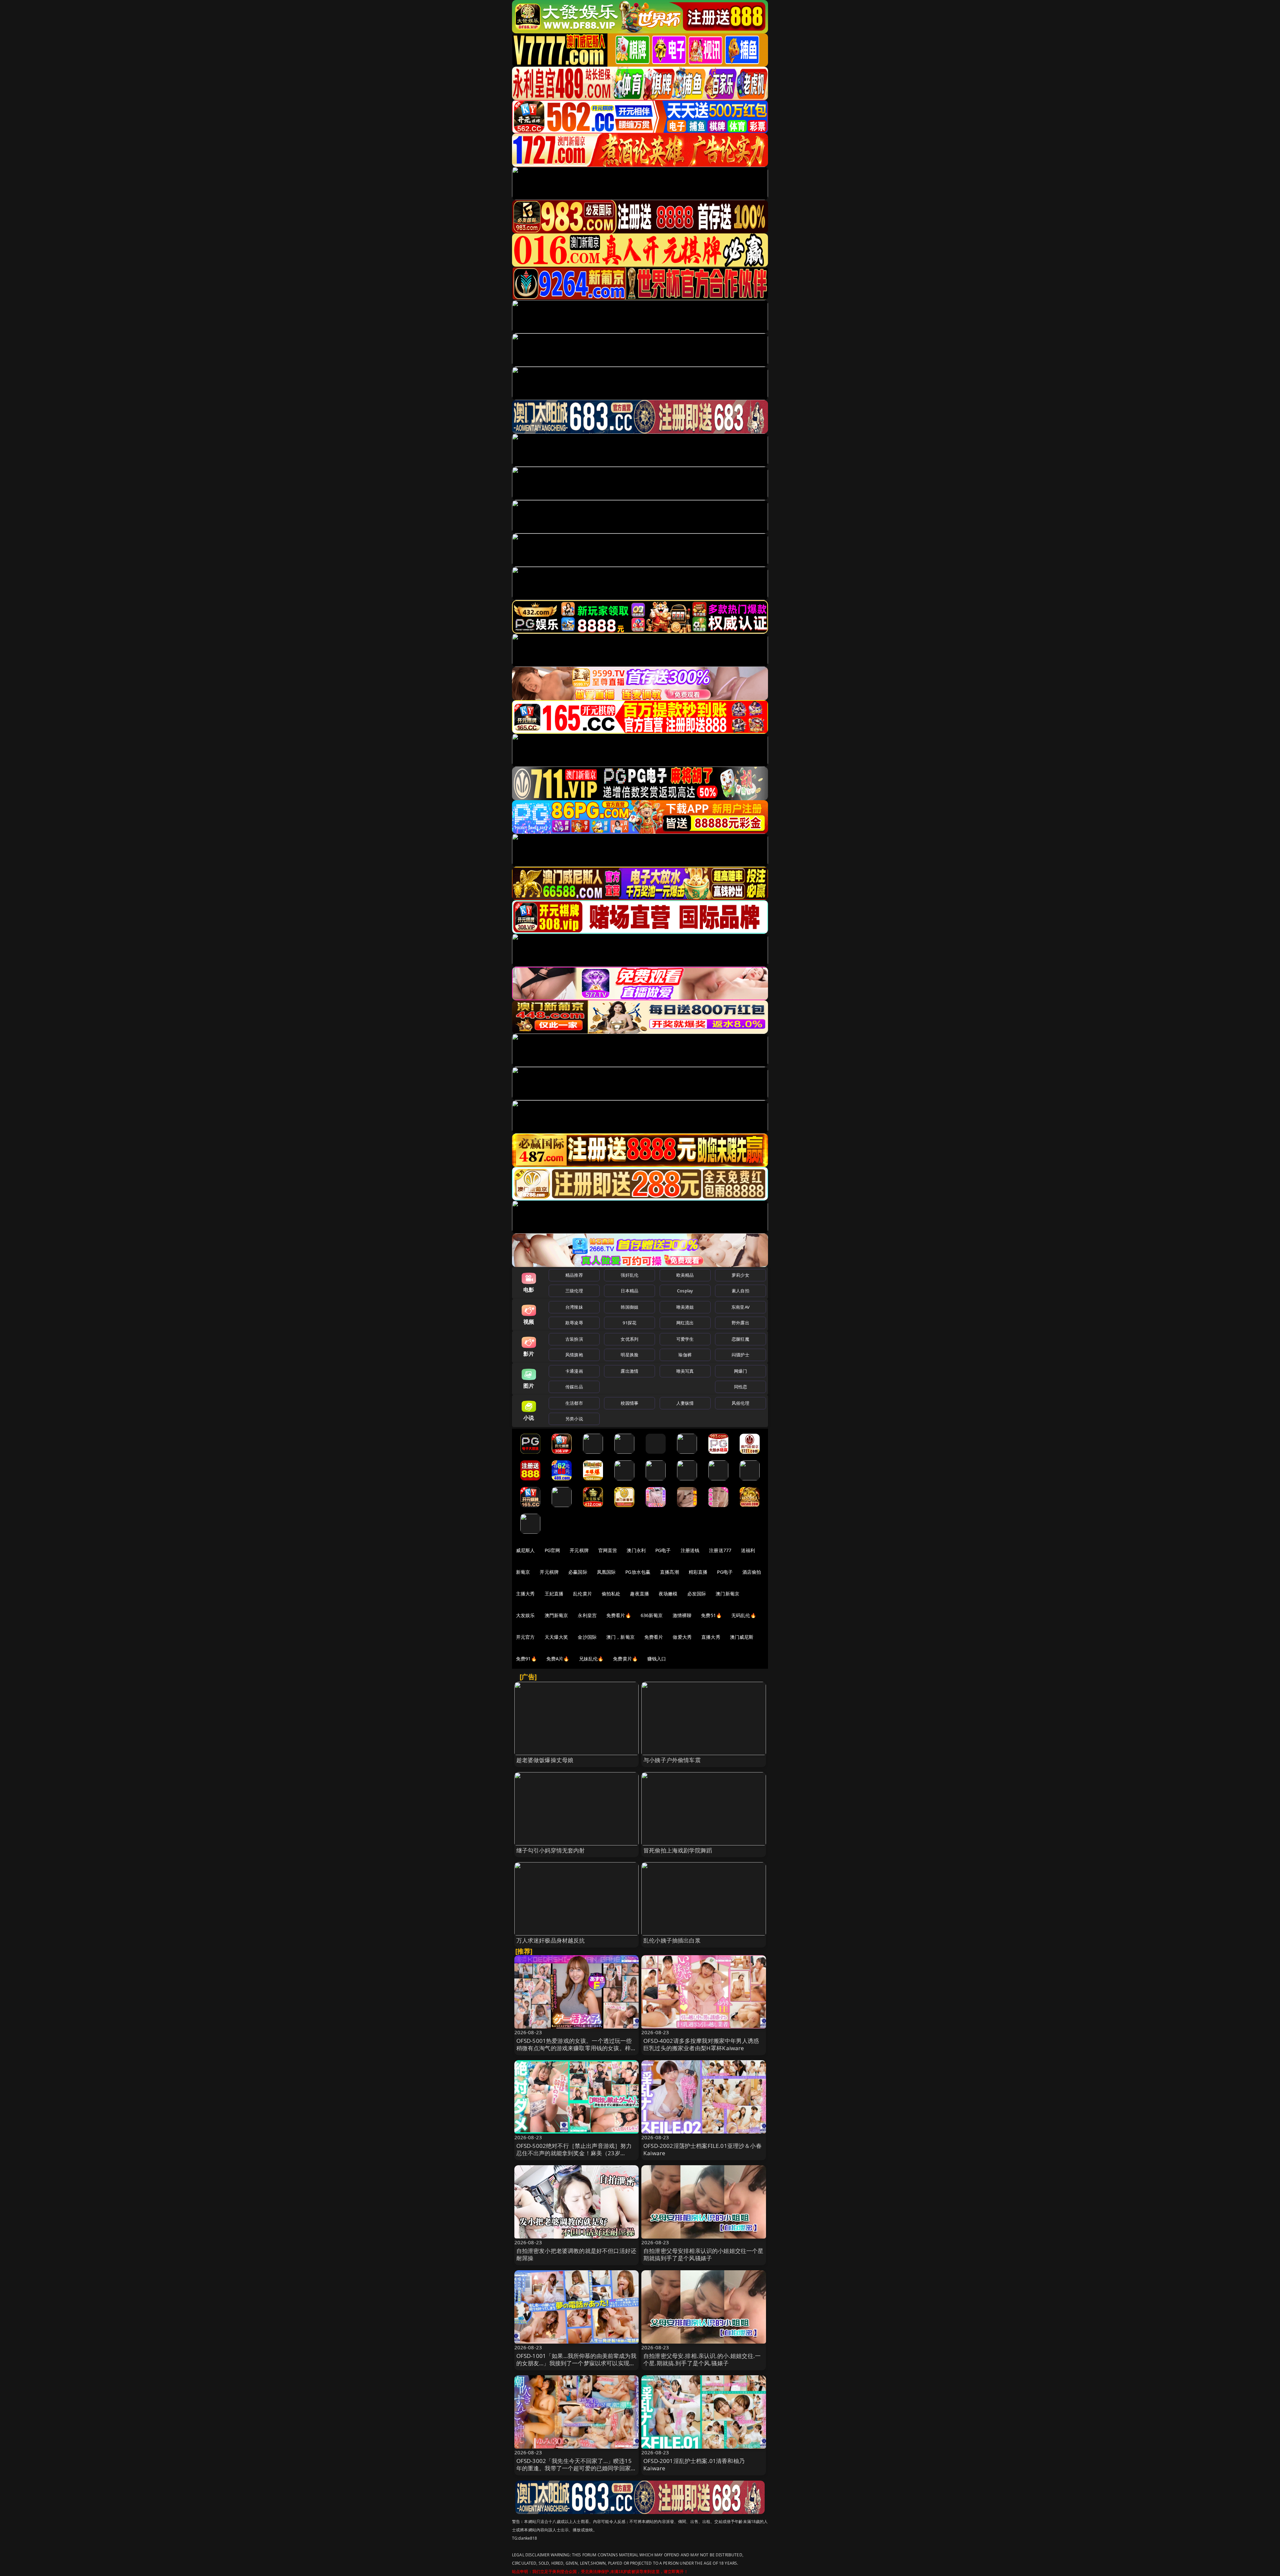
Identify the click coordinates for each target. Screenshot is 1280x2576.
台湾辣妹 (574, 1307)
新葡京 (523, 1572)
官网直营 (608, 1550)
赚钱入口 (657, 1659)
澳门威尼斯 (742, 1637)
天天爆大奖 (556, 1637)
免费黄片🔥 (625, 1659)
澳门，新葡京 (620, 1637)
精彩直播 (698, 1572)
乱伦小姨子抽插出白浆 (672, 1940)
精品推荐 (574, 1275)
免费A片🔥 (558, 1659)
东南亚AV (740, 1307)
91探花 (629, 1323)
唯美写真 (685, 1371)
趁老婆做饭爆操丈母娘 (545, 1760)
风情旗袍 (574, 1355)
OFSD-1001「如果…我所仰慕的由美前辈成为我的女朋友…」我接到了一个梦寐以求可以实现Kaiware (576, 2363)
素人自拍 (740, 1291)
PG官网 (552, 1550)
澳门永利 (636, 1550)
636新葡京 (652, 1615)
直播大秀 (711, 1637)
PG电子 (663, 1550)
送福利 (748, 1550)
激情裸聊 (682, 1615)
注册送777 (720, 1550)
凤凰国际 (606, 1572)
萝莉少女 (740, 1275)
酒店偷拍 (752, 1572)
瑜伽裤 (685, 1355)
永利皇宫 (587, 1615)
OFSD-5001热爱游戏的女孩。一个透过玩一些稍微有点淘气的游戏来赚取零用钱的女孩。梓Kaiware (574, 2048)
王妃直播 (554, 1594)
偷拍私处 (611, 1594)
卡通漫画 (574, 1371)
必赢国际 (578, 1572)
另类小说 (574, 1419)
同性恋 (740, 1387)
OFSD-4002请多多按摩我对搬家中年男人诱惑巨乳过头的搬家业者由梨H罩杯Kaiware (701, 2044)
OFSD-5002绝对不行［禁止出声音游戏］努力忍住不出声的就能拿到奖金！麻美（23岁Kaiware (574, 2153)
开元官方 (525, 1637)
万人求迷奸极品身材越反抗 (551, 1940)
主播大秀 (525, 1594)
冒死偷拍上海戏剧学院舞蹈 (678, 1850)
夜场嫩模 (668, 1594)
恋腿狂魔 (740, 1339)
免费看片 (654, 1637)
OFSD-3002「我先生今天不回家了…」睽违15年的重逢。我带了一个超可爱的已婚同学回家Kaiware (574, 2468)
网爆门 (740, 1371)
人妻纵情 (685, 1403)
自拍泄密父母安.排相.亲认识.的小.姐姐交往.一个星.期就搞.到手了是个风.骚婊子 (702, 2359)
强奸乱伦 (629, 1275)
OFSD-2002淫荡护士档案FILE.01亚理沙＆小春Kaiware (702, 2149)
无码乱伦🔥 (744, 1615)
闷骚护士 (740, 1355)
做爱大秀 (682, 1637)
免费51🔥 (711, 1615)
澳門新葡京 (556, 1615)
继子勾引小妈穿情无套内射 (551, 1850)
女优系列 (629, 1339)
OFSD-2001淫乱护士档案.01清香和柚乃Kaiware (694, 2464)
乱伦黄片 (582, 1594)
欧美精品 (685, 1275)
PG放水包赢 (638, 1572)
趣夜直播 (639, 1594)
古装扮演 (574, 1339)
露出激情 (629, 1371)
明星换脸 (629, 1355)
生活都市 (574, 1403)
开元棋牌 (579, 1550)
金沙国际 (587, 1637)
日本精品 (629, 1291)
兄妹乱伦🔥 (591, 1659)
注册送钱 (690, 1550)
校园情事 (629, 1403)
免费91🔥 (526, 1659)
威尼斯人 (525, 1550)
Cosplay (685, 1291)
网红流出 (685, 1323)
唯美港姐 (685, 1307)
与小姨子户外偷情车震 (672, 1760)
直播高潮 (669, 1572)
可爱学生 (685, 1339)
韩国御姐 (629, 1307)
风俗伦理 (740, 1403)
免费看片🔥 (619, 1615)
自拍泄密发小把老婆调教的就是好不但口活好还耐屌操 (576, 2254)
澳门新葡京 (727, 1594)
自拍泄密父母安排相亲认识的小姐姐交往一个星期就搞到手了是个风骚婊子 (703, 2254)
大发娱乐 (525, 1615)
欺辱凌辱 (574, 1323)
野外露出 (740, 1323)
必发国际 (697, 1594)
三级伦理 (574, 1291)
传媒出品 (574, 1387)
